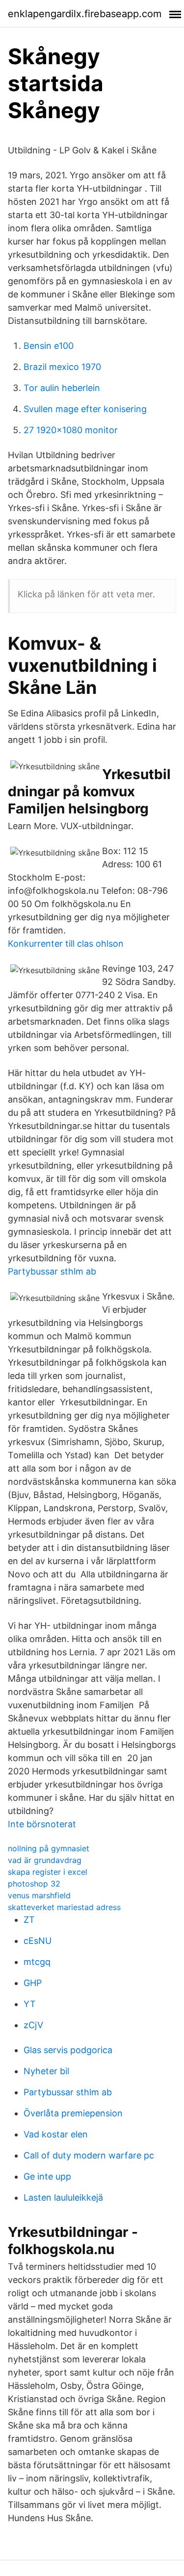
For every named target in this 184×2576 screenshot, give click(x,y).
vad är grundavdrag (45, 1860)
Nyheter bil (46, 2071)
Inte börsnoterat (42, 1824)
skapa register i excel (48, 1872)
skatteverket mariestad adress (64, 1907)
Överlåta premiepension (73, 2113)
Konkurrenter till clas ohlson (66, 944)
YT (30, 2004)
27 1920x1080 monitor (71, 430)
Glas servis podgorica (68, 2050)
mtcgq (37, 1962)
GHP (33, 1983)
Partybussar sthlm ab (52, 1271)
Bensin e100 (49, 346)
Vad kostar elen (56, 2134)
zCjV (33, 2025)
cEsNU (38, 1941)
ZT (29, 1920)
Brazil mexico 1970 (62, 367)
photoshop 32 (34, 1884)
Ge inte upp (47, 2176)
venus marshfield (39, 1895)
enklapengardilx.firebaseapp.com (85, 14)
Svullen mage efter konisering (85, 409)
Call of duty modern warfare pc (89, 2155)
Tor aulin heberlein (62, 388)
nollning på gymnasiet (49, 1848)
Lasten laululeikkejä (63, 2197)
